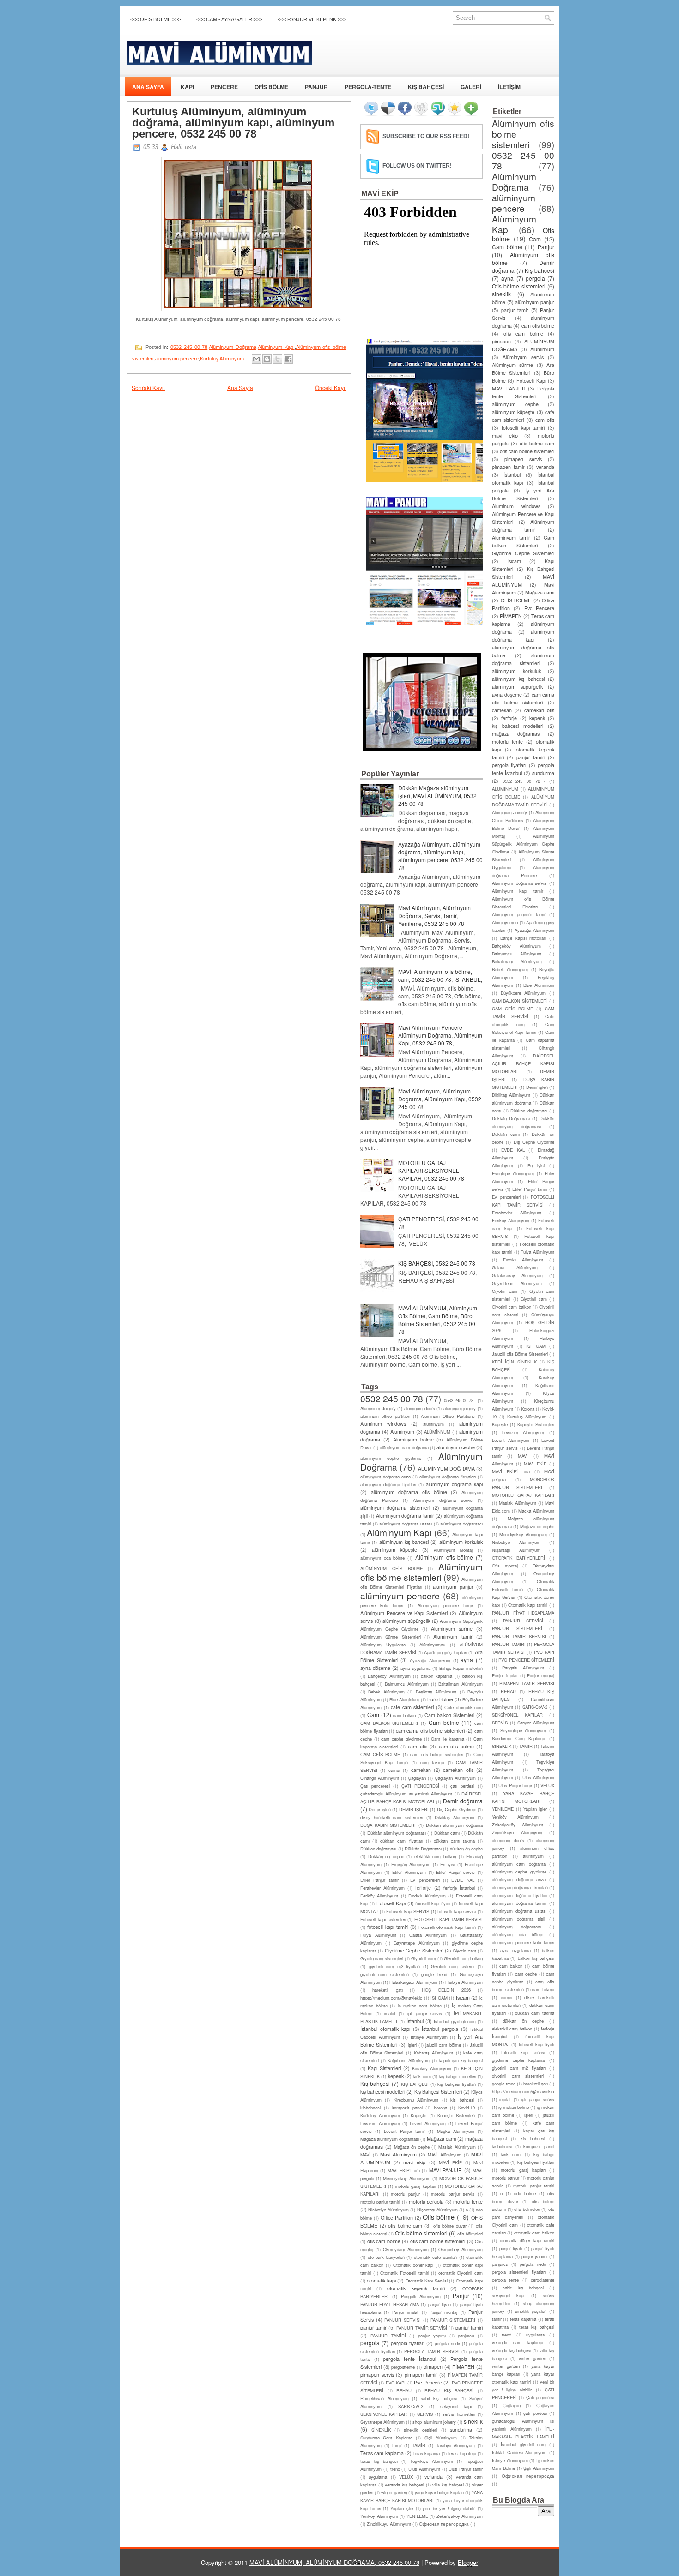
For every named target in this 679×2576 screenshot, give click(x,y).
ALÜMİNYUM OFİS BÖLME (391, 1568)
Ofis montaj (505, 1566)
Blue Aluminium (404, 1699)
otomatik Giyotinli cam (461, 2273)
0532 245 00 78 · (460, 1400)
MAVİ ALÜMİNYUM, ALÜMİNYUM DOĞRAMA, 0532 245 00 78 (334, 2562)
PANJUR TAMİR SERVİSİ (422, 2328)
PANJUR (316, 87)
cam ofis (417, 1746)
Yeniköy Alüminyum (379, 2516)
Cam (373, 1714)
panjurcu (466, 2336)
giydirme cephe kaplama (518, 2060)
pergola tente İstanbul (409, 2359)
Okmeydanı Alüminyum (406, 2249)
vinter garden (532, 2358)
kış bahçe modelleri (458, 2076)
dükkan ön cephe (467, 1849)
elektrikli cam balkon (435, 1856)
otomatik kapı (381, 2280)
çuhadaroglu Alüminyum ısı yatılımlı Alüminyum (406, 1794)
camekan (421, 1770)
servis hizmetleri (459, 2414)
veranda (433, 2477)
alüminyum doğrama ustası (405, 1524)
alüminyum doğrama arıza (385, 1477)
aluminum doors (420, 1408)
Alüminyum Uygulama (383, 1645)
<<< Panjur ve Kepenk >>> (312, 19)
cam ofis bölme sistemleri (437, 1754)
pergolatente (403, 2367)
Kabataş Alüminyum (434, 2053)
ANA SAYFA (148, 87)
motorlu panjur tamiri (380, 2202)
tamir (397, 2445)
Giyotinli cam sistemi (453, 1966)
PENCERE (224, 87)
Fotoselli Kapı (391, 1903)
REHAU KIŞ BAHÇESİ (449, 2390)
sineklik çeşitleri (420, 2430)
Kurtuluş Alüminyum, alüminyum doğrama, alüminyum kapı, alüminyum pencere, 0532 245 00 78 (233, 123)
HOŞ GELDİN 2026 (446, 1990)
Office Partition (397, 2218)
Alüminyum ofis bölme (444, 1557)
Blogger (468, 2562)
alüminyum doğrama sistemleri (395, 1508)
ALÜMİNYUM (437, 1432)
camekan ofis (458, 1770)
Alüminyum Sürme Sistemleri (391, 1637)
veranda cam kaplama (518, 2342)
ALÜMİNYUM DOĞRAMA (446, 1468)
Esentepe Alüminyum (513, 1173)
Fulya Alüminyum (378, 1935)
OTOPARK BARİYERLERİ (518, 1558)
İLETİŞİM (509, 87)
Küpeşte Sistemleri (456, 2115)
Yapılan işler (402, 2508)
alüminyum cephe (456, 1447)
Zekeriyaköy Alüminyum (460, 2516)
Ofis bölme (439, 2217)
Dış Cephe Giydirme (457, 1809)
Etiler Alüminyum (409, 1872)
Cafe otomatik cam (464, 1707)
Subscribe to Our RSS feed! (426, 136)
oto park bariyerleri (386, 2257)
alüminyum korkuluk (461, 1542)
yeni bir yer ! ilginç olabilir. (449, 2508)
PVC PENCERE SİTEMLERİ (526, 1660)
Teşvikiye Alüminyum (432, 2461)
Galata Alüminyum (428, 1935)
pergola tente (505, 2280)
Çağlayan (417, 1778)
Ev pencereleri (425, 1880)
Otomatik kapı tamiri (528, 1605)
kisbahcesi (370, 2108)
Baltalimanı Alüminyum (461, 1684)
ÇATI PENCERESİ (420, 1786)
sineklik (473, 2421)
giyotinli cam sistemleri (385, 1974)
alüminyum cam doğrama (404, 1447)
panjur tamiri (469, 2327)
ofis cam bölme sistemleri (438, 2241)
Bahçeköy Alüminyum (389, 1676)
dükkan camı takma (454, 1841)
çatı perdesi (462, 1786)
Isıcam (463, 1997)
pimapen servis (377, 2375)
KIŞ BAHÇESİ (426, 87)
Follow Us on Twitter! (417, 166)
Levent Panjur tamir (405, 2131)
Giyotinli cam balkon (463, 1958)
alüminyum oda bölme (382, 1558)
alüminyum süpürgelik (406, 1621)
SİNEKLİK (381, 2430)
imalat (390, 2013)
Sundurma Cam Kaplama (386, 2438)
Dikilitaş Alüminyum (455, 1817)
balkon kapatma (436, 1676)
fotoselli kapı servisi (457, 1911)
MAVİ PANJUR (446, 2170)
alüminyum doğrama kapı (454, 1484)
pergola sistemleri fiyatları (519, 2272)
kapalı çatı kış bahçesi (461, 2060)
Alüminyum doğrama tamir (405, 1516)
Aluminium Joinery (378, 1408)
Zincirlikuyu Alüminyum (389, 2524)
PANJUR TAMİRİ (388, 2336)
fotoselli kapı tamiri (388, 1927)
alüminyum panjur (453, 1587)
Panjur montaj (443, 2312)
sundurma (461, 2429)
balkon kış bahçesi (536, 1958)
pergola (370, 2343)
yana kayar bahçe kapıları (439, 2492)
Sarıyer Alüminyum (536, 1723)
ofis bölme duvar (450, 2226)
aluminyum (433, 1424)
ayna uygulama (415, 1668)
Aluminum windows (383, 1424)
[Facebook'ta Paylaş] (288, 359)
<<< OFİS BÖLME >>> (155, 19)
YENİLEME (417, 2516)
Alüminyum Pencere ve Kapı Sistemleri (404, 1613)
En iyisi (448, 1864)
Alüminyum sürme (452, 1629)
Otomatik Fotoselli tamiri (404, 2273)
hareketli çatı (387, 1990)
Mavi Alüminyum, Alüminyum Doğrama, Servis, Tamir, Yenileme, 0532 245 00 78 (434, 916)
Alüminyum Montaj (453, 1550)
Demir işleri (379, 1809)
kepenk (396, 2076)
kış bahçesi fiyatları (456, 2084)
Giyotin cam (464, 1951)
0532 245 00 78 (189, 347)
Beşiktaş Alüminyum (436, 1692)
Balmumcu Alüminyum (407, 1684)
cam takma (432, 1762)
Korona (440, 2108)
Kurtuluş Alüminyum (222, 359)
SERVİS (425, 2414)
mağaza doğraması (516, 734)
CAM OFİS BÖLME (380, 1754)
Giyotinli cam (424, 1958)
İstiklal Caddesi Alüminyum (519, 2452)
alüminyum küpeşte (395, 1550)
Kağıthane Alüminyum (409, 2060)
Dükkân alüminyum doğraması (397, 1833)
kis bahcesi (462, 2100)
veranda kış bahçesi (404, 2485)
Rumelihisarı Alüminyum (385, 2398)
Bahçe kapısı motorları (461, 1668)
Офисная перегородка (444, 2524)
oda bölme (525, 2193)
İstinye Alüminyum (429, 2037)
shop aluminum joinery (434, 2422)
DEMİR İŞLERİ (414, 1809)
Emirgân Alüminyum (411, 1864)
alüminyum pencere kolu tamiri (523, 1942)
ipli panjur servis (425, 2013)
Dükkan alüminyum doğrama (454, 1825)
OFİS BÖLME (271, 87)
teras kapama (427, 2453)
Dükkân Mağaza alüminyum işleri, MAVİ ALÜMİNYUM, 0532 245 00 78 (437, 796)
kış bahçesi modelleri (383, 2092)
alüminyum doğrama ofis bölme (409, 1492)
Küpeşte (418, 2115)
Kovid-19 (467, 2108)
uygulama (378, 2477)
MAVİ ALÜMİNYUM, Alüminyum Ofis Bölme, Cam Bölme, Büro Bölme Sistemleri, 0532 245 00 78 (438, 1320)
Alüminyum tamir (453, 1636)
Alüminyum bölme (413, 1439)
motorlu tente (468, 2201)
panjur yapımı (432, 2336)
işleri (412, 2045)
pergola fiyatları (408, 2343)
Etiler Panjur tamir (379, 1880)
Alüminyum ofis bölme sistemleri (421, 1572)
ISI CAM (439, 1998)
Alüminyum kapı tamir (518, 891)
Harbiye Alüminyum (464, 1982)
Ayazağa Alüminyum (430, 1660)
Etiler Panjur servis (455, 1872)
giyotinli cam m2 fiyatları (394, 1966)
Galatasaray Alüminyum (517, 1275)
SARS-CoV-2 (411, 2406)
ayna (467, 1660)
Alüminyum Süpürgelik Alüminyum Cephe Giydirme (523, 844)
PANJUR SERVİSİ (403, 2320)
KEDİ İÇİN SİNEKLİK (514, 1362)
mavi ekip (414, 2162)
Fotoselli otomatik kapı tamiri (447, 1927)
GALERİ (471, 87)
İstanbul (415, 2021)
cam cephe (526, 1974)
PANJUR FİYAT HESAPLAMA (390, 2304)
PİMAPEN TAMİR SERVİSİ (527, 1683)
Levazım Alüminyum (380, 2123)
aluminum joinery (460, 1408)
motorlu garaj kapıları (415, 2186)
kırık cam (422, 2076)
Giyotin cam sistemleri (382, 1958)
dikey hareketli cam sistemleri (392, 1817)
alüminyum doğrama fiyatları (388, 1484)
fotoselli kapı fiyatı (433, 1903)
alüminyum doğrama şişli (518, 1919)
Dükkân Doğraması (423, 1849)
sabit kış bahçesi (439, 2398)
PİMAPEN (463, 2367)
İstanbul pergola (440, 2029)
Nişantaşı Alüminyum (437, 2210)
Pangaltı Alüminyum (421, 2296)
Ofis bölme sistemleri (421, 2233)
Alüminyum (402, 1432)
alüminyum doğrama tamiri (519, 1903)
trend (395, 2469)
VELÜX (406, 2477)
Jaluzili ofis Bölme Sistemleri (520, 1354)
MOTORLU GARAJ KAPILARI (523, 1495)
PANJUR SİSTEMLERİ (453, 2320)
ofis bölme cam (405, 2225)
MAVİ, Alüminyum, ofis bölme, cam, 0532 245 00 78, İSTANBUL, (440, 975)
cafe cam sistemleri (412, 1707)
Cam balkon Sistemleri (449, 1715)
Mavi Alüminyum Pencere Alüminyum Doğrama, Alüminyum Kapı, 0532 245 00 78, (440, 1035)
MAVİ (365, 2155)
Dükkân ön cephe (386, 1856)
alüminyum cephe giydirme (391, 1458)
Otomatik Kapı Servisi (427, 2281)
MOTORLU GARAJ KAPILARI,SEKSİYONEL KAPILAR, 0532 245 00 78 (431, 1170)
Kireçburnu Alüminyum (416, 2100)
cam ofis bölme (456, 1746)
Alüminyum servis (523, 357)
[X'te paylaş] (278, 359)
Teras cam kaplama (382, 2453)
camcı (394, 1770)
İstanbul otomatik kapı (385, 2029)
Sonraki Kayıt (148, 387)
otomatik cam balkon (534, 2233)
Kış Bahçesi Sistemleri (438, 2092)
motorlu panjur (405, 2194)
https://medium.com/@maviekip (391, 1998)
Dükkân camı (506, 1134)
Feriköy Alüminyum (379, 1896)
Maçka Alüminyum (456, 2131)
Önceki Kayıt (331, 387)
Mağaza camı (441, 2139)
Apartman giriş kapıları (446, 1652)
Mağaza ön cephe (412, 2147)
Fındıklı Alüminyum (427, 1896)
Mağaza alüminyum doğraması (390, 2139)
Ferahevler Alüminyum (382, 1888)
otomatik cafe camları (435, 2257)
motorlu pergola (426, 2201)
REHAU (404, 2390)
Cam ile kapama (447, 1739)
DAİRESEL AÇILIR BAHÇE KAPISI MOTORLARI (523, 1063)
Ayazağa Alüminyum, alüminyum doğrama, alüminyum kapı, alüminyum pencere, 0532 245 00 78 (440, 856)
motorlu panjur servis (453, 2194)
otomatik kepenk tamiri (416, 2288)
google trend (434, 1974)
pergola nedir (447, 2343)
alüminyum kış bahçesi (404, 1542)
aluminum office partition (385, 1416)
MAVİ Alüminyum (445, 2155)
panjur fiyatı (440, 2304)
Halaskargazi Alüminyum (413, 1982)
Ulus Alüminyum (424, 2469)
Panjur (461, 2296)
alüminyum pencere (177, 359)
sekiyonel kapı (456, 2406)
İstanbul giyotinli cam (455, 2021)
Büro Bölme (440, 1699)
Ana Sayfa (240, 387)
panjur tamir (373, 2327)
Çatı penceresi (375, 1786)
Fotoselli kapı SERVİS (408, 1911)
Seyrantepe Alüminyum (382, 2422)
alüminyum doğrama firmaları (448, 1477)
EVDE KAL (463, 1880)
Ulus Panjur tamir (466, 2469)
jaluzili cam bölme (443, 2045)
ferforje (423, 1888)
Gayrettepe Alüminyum (417, 1943)
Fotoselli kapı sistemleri (383, 1919)
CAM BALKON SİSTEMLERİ (389, 1723)
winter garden (394, 2492)
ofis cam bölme (384, 2241)
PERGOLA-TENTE (368, 87)
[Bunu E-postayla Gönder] (256, 359)
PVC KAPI (396, 2383)
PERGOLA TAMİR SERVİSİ (432, 2351)
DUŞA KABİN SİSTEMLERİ (388, 1825)
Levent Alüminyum (428, 2123)
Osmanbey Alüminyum (461, 2249)
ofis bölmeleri (470, 2234)
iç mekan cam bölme (420, 2006)
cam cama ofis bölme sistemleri (430, 1731)
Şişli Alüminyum (441, 2438)
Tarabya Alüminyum (456, 2445)
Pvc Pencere (428, 2382)
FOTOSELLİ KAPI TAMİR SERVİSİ (449, 1919)
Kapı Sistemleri (384, 2068)
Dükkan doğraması (378, 1849)
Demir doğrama (463, 1801)
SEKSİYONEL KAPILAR (384, 2414)
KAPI (187, 87)
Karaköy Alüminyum (432, 2068)
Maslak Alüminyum (457, 2147)
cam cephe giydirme (401, 1739)
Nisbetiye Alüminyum (388, 2210)
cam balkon (404, 1715)
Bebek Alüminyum (386, 1692)
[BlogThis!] (267, 359)
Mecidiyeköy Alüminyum (406, 2178)
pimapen (433, 2367)
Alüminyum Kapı (276, 347)
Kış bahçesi (375, 2083)
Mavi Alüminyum (398, 2154)
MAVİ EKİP (450, 2162)
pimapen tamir (421, 2375)
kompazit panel (407, 2108)
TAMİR (419, 2445)
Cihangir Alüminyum (380, 1778)
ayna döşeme (375, 1668)
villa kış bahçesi (448, 2485)
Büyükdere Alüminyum (523, 993)
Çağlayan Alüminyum (455, 1778)
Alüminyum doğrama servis (443, 1500)
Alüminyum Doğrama (233, 347)
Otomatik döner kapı (413, 2265)
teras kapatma (462, 2453)
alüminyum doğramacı (461, 1524)
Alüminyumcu (432, 1645)
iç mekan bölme (514, 2107)
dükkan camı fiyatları (401, 1841)
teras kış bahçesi (379, 2461)
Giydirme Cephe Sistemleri (414, 1950)
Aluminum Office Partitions (448, 1416)
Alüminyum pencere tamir (445, 1605)
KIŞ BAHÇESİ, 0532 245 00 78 (437, 1263)
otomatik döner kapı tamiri (527, 2240)
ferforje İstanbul (459, 1888)
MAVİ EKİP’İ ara (404, 2170)
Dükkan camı (447, 1833)
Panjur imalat (405, 2312)
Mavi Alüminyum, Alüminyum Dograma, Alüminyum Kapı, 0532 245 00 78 (440, 1099)
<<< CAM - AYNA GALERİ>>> (229, 19)
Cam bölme (444, 1722)
